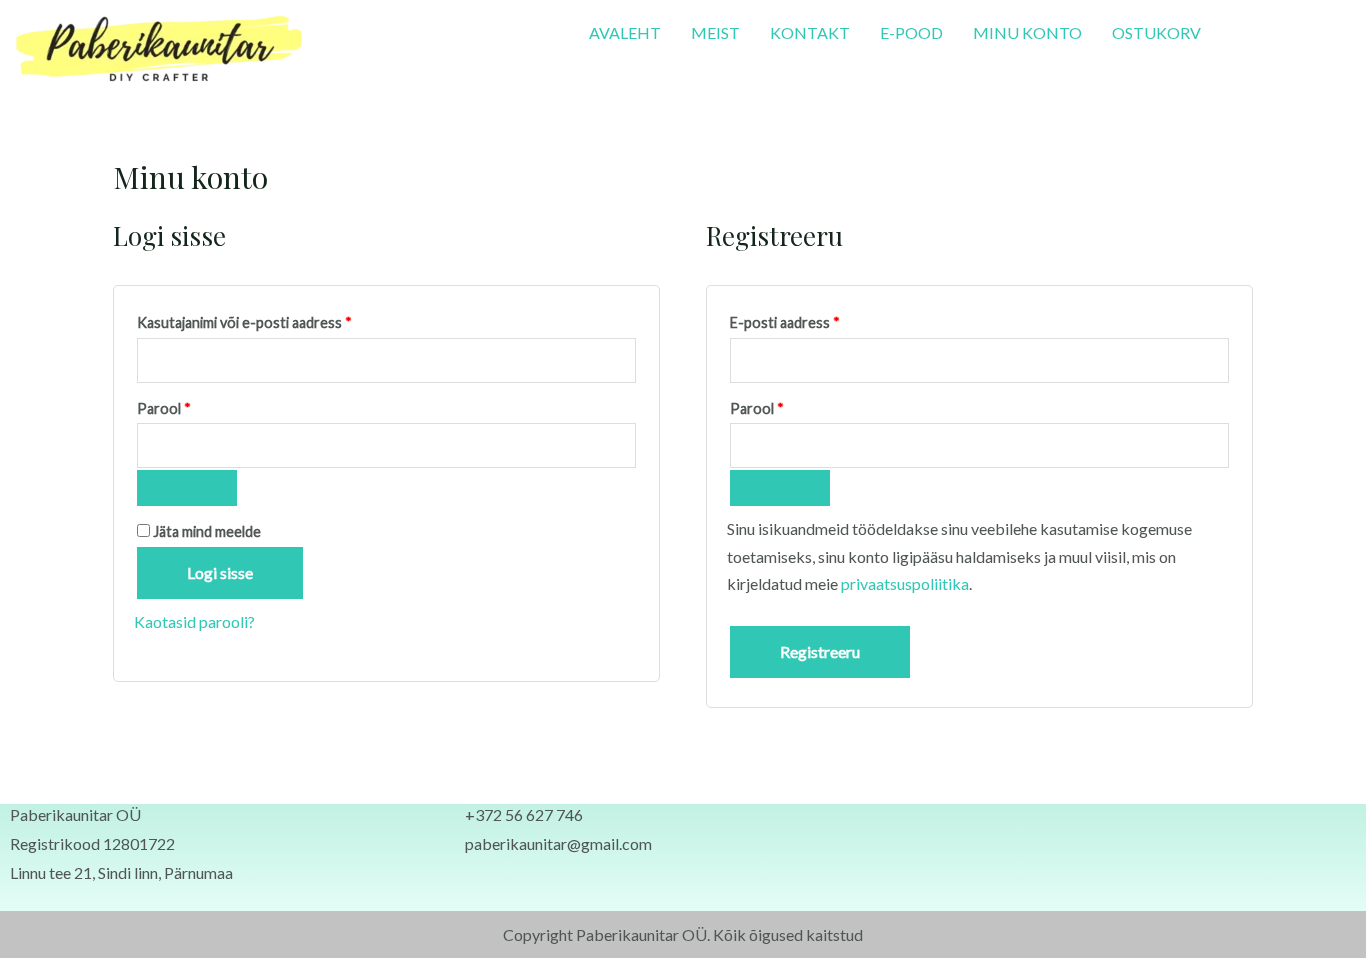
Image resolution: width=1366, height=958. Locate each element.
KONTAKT (810, 32)
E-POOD (911, 32)
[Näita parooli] (187, 488)
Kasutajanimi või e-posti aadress (268, 320)
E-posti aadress (809, 320)
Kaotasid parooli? (194, 621)
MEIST (715, 32)
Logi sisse (220, 572)
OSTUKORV (1156, 32)
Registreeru (820, 651)
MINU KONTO (1027, 32)
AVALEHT (625, 32)
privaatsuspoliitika (905, 583)
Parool (188, 406)
